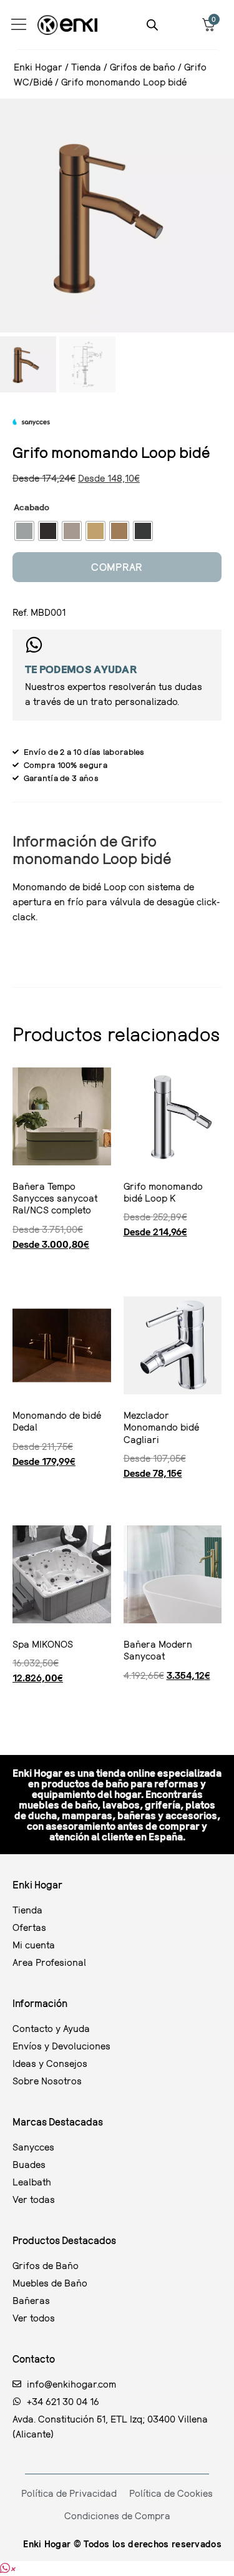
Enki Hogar (38, 67)
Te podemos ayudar (81, 669)
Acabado (32, 507)
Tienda (86, 67)
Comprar (117, 567)
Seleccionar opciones (17, 1267)
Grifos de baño (143, 67)
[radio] (24, 531)
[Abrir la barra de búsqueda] (152, 25)
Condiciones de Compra (117, 2515)
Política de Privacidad (69, 2493)
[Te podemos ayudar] (34, 645)
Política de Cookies (171, 2493)
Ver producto (16, 1701)
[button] (7, 2569)
